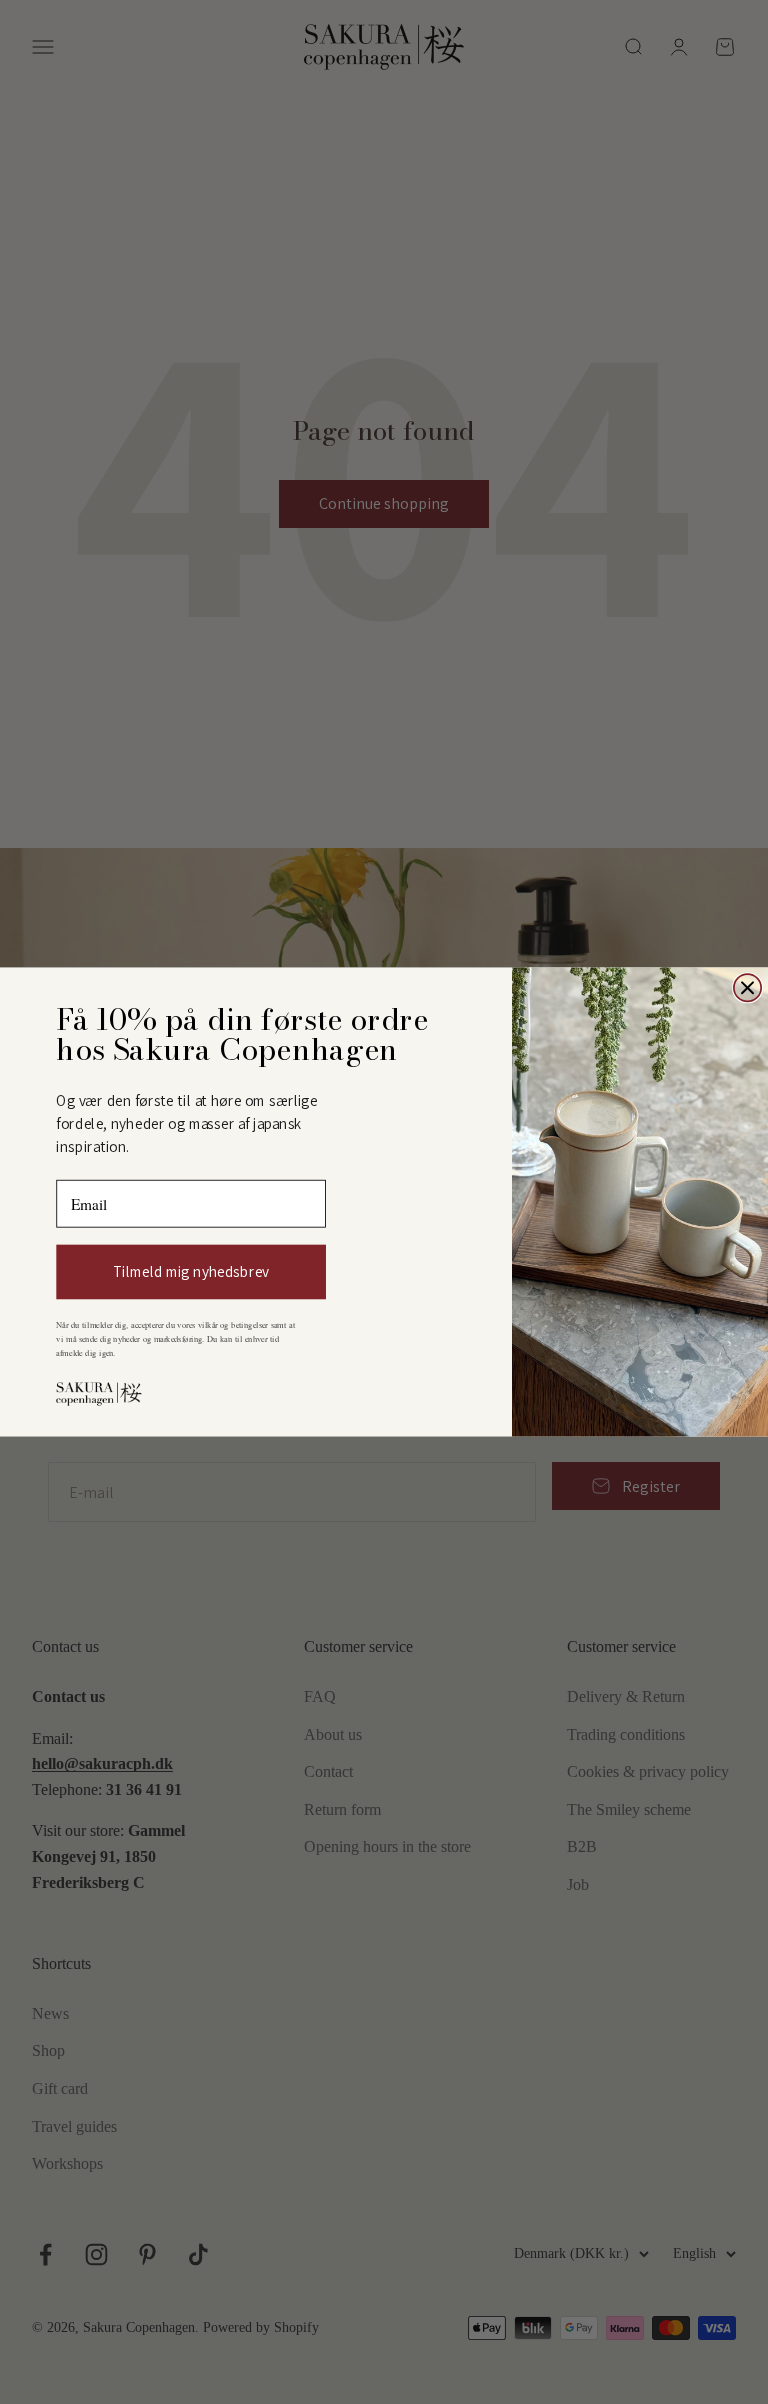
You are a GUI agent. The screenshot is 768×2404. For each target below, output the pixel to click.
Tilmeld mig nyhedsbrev (191, 1271)
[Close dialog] (747, 987)
